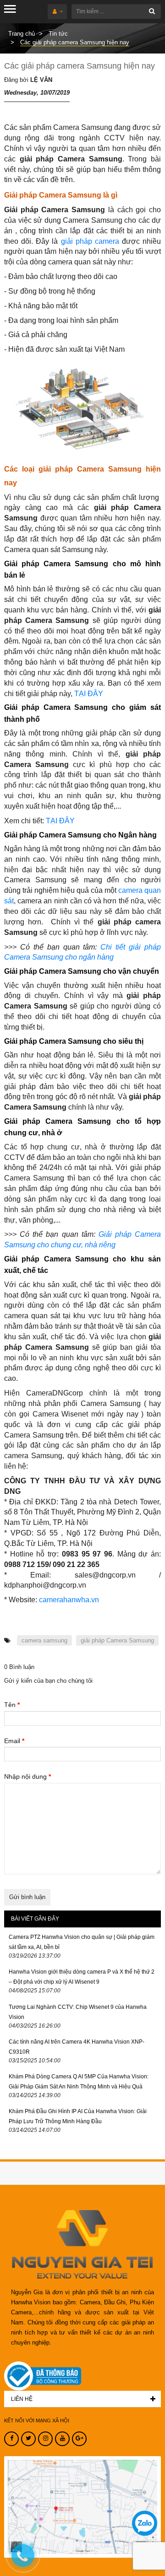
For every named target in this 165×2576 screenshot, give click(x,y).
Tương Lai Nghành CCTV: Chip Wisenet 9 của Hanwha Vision (78, 2012)
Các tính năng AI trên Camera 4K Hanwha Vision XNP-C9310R (77, 2047)
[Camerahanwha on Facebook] (11, 2439)
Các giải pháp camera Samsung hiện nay (80, 66)
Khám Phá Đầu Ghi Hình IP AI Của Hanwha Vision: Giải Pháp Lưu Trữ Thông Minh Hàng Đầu (78, 2116)
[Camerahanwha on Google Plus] (79, 2439)
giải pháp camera (90, 241)
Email (14, 1741)
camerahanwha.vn (69, 1600)
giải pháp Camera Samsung (117, 1640)
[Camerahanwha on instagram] (45, 2439)
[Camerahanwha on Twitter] (28, 2439)
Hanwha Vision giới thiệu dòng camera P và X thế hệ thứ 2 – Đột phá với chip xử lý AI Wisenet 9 (82, 1977)
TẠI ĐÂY (89, 694)
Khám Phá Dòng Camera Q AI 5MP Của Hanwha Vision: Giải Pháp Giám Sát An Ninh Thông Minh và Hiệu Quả (79, 2082)
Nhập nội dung (27, 1776)
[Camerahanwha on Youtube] (62, 2439)
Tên (12, 1705)
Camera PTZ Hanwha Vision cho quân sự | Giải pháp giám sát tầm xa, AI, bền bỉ (82, 1942)
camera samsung (44, 1640)
